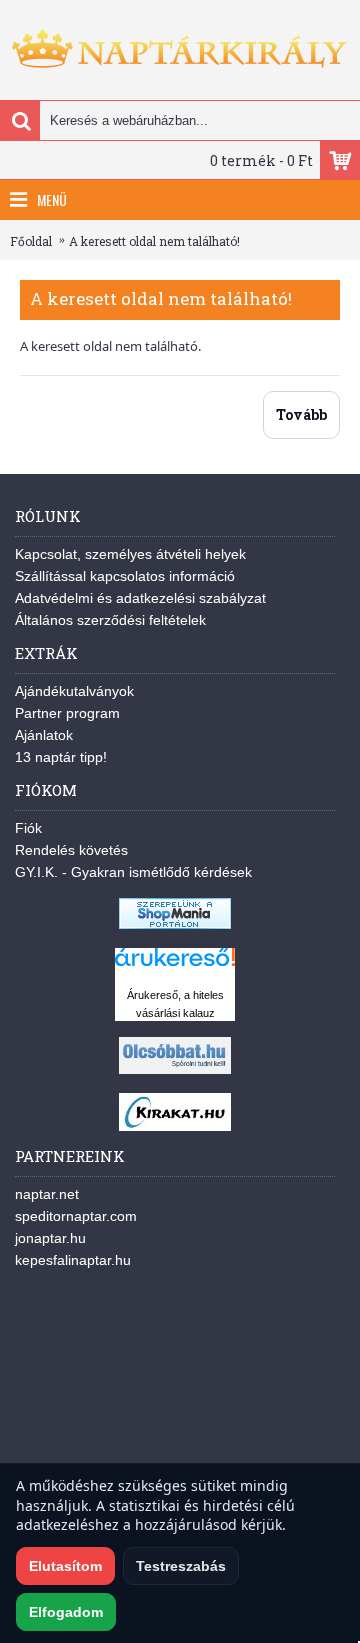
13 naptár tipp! (61, 757)
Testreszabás (181, 1566)
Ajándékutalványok (74, 691)
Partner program (67, 713)
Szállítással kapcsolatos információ (125, 576)
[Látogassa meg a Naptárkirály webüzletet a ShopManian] (175, 924)
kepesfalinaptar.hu (73, 1260)
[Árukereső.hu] (175, 966)
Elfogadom (66, 1612)
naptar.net (47, 1194)
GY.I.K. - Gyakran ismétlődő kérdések (133, 872)
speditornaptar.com (76, 1216)
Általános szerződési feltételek (110, 620)
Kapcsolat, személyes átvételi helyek (130, 554)
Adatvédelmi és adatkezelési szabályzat (140, 598)
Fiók (28, 828)
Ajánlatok (44, 735)
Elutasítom (65, 1566)
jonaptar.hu (50, 1238)
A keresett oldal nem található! (154, 241)
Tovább (301, 414)
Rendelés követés (71, 850)
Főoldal (31, 241)
